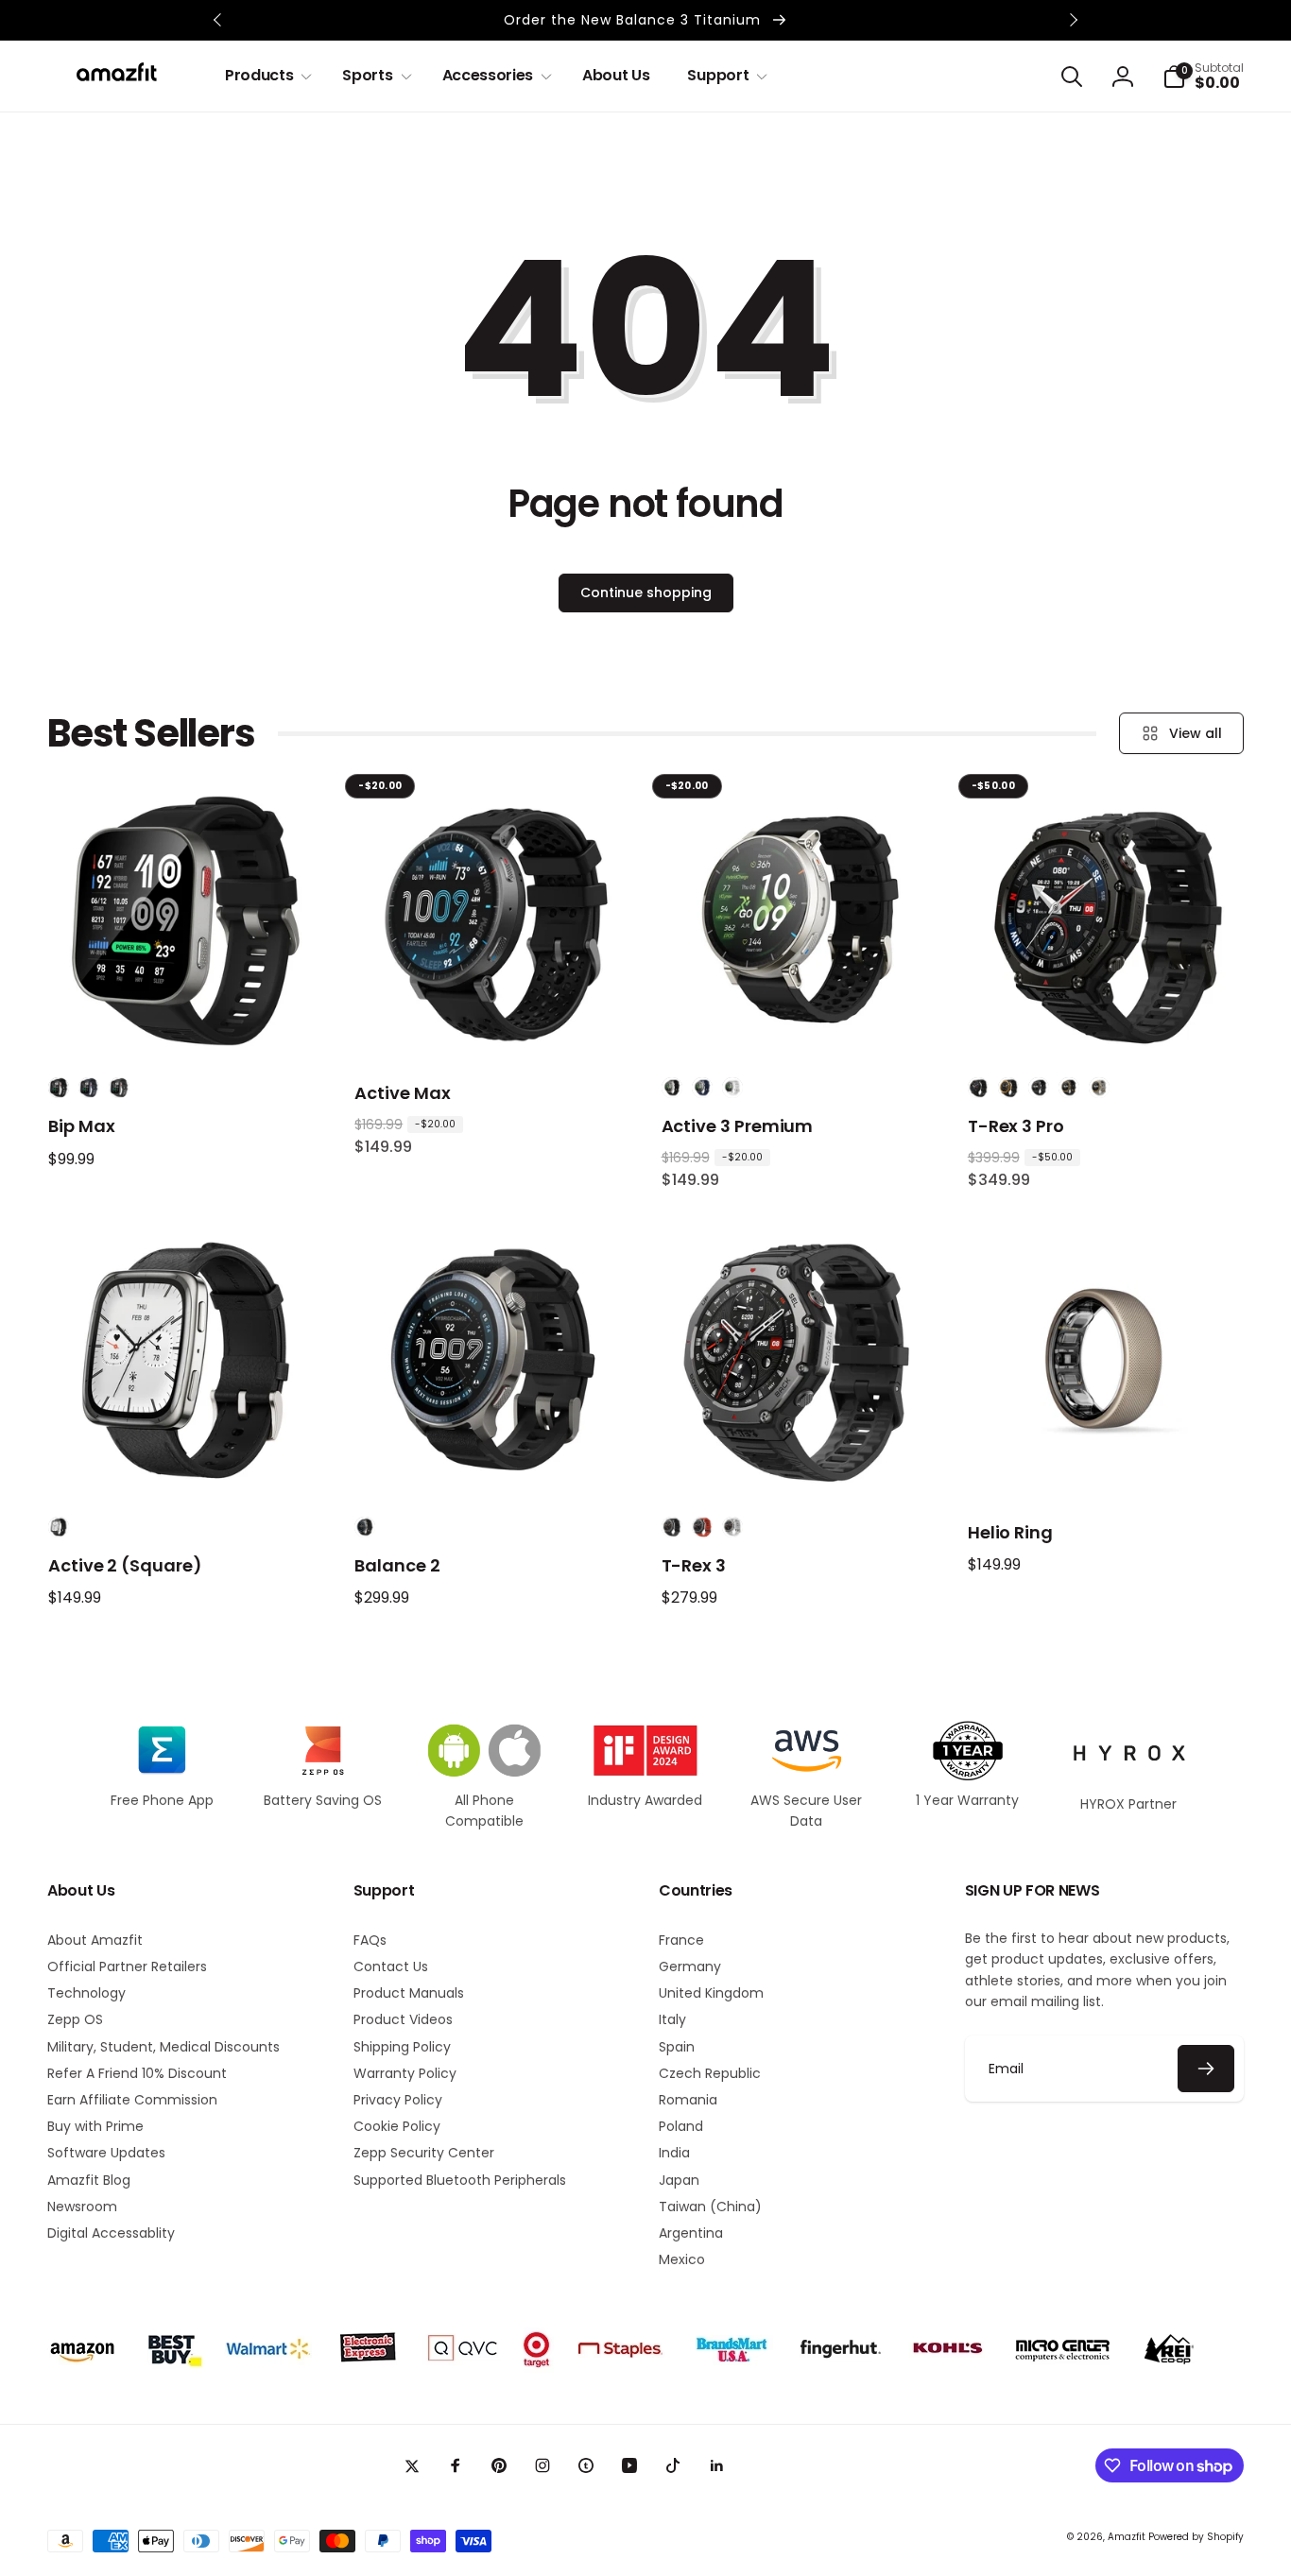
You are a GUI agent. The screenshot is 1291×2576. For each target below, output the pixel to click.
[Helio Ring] (1106, 1463)
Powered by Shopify (1196, 2537)
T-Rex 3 (694, 1565)
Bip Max (82, 1126)
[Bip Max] (187, 1023)
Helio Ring (1010, 1532)
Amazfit (1127, 2537)
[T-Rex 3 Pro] (1106, 1023)
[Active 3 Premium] (800, 1023)
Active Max (402, 1093)
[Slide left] (218, 20)
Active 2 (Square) (125, 1565)
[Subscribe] (1206, 2069)
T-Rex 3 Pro (1016, 1126)
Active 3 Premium (738, 1126)
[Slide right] (1073, 20)
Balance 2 (397, 1565)
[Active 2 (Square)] (187, 1463)
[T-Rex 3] (800, 1463)
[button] (265, 76)
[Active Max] (493, 1023)
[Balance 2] (493, 1463)
